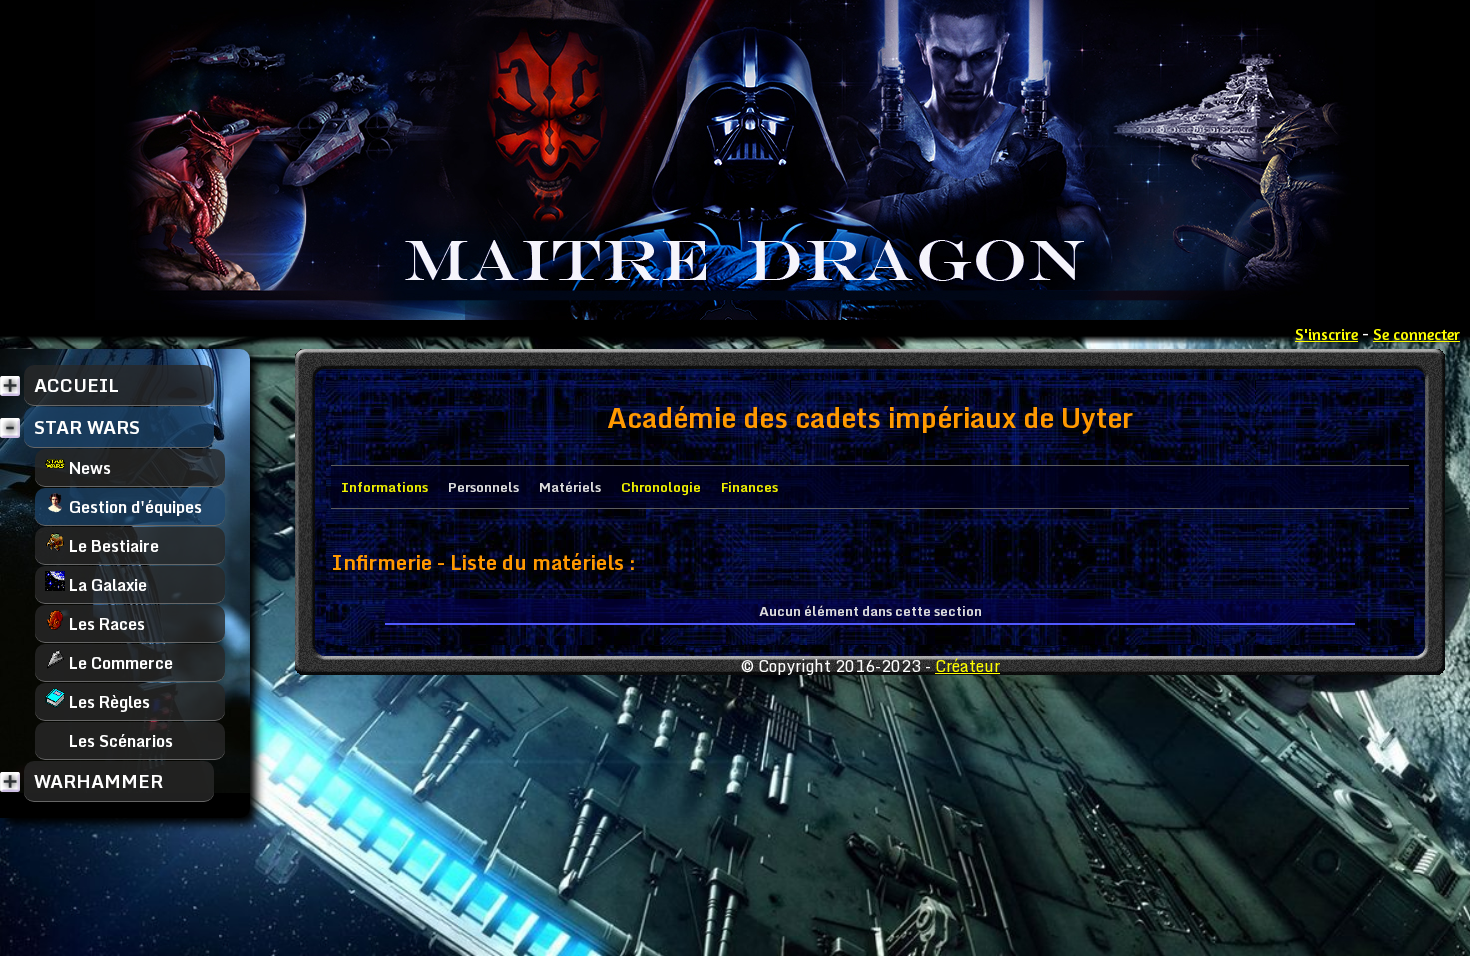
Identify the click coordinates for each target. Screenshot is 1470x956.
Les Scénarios (119, 741)
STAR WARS (87, 427)
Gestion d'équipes (133, 507)
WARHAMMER (98, 781)
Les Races (105, 624)
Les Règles (107, 702)
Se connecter (1416, 334)
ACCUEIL (76, 385)
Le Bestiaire (112, 546)
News (88, 468)
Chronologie (661, 487)
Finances (749, 487)
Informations (384, 487)
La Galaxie (106, 585)
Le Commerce (119, 663)
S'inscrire (1326, 334)
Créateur (967, 666)
